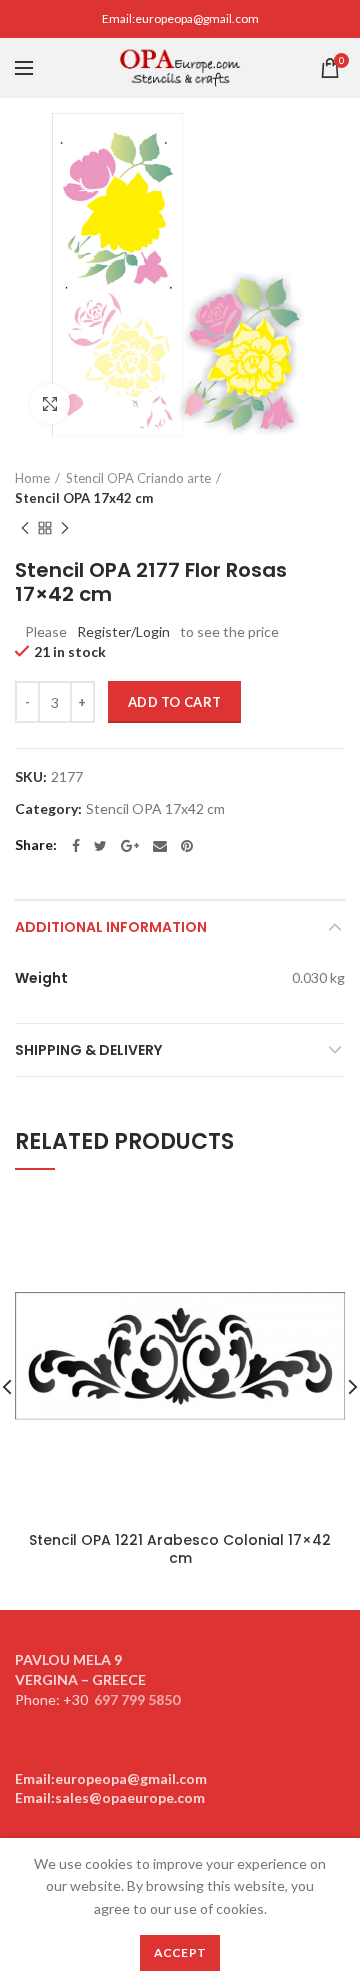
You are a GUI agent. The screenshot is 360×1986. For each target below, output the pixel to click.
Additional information (111, 927)
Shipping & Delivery (88, 1050)
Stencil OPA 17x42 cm (84, 498)
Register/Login (123, 631)
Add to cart (174, 702)
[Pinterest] (187, 846)
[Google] (130, 846)
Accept (180, 1952)
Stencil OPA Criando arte (138, 478)
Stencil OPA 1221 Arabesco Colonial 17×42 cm (180, 1549)
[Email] (160, 846)
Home (32, 478)
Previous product (25, 528)
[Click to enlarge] (50, 404)
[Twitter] (100, 846)
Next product (65, 528)
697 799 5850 (137, 1699)
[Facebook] (76, 846)
